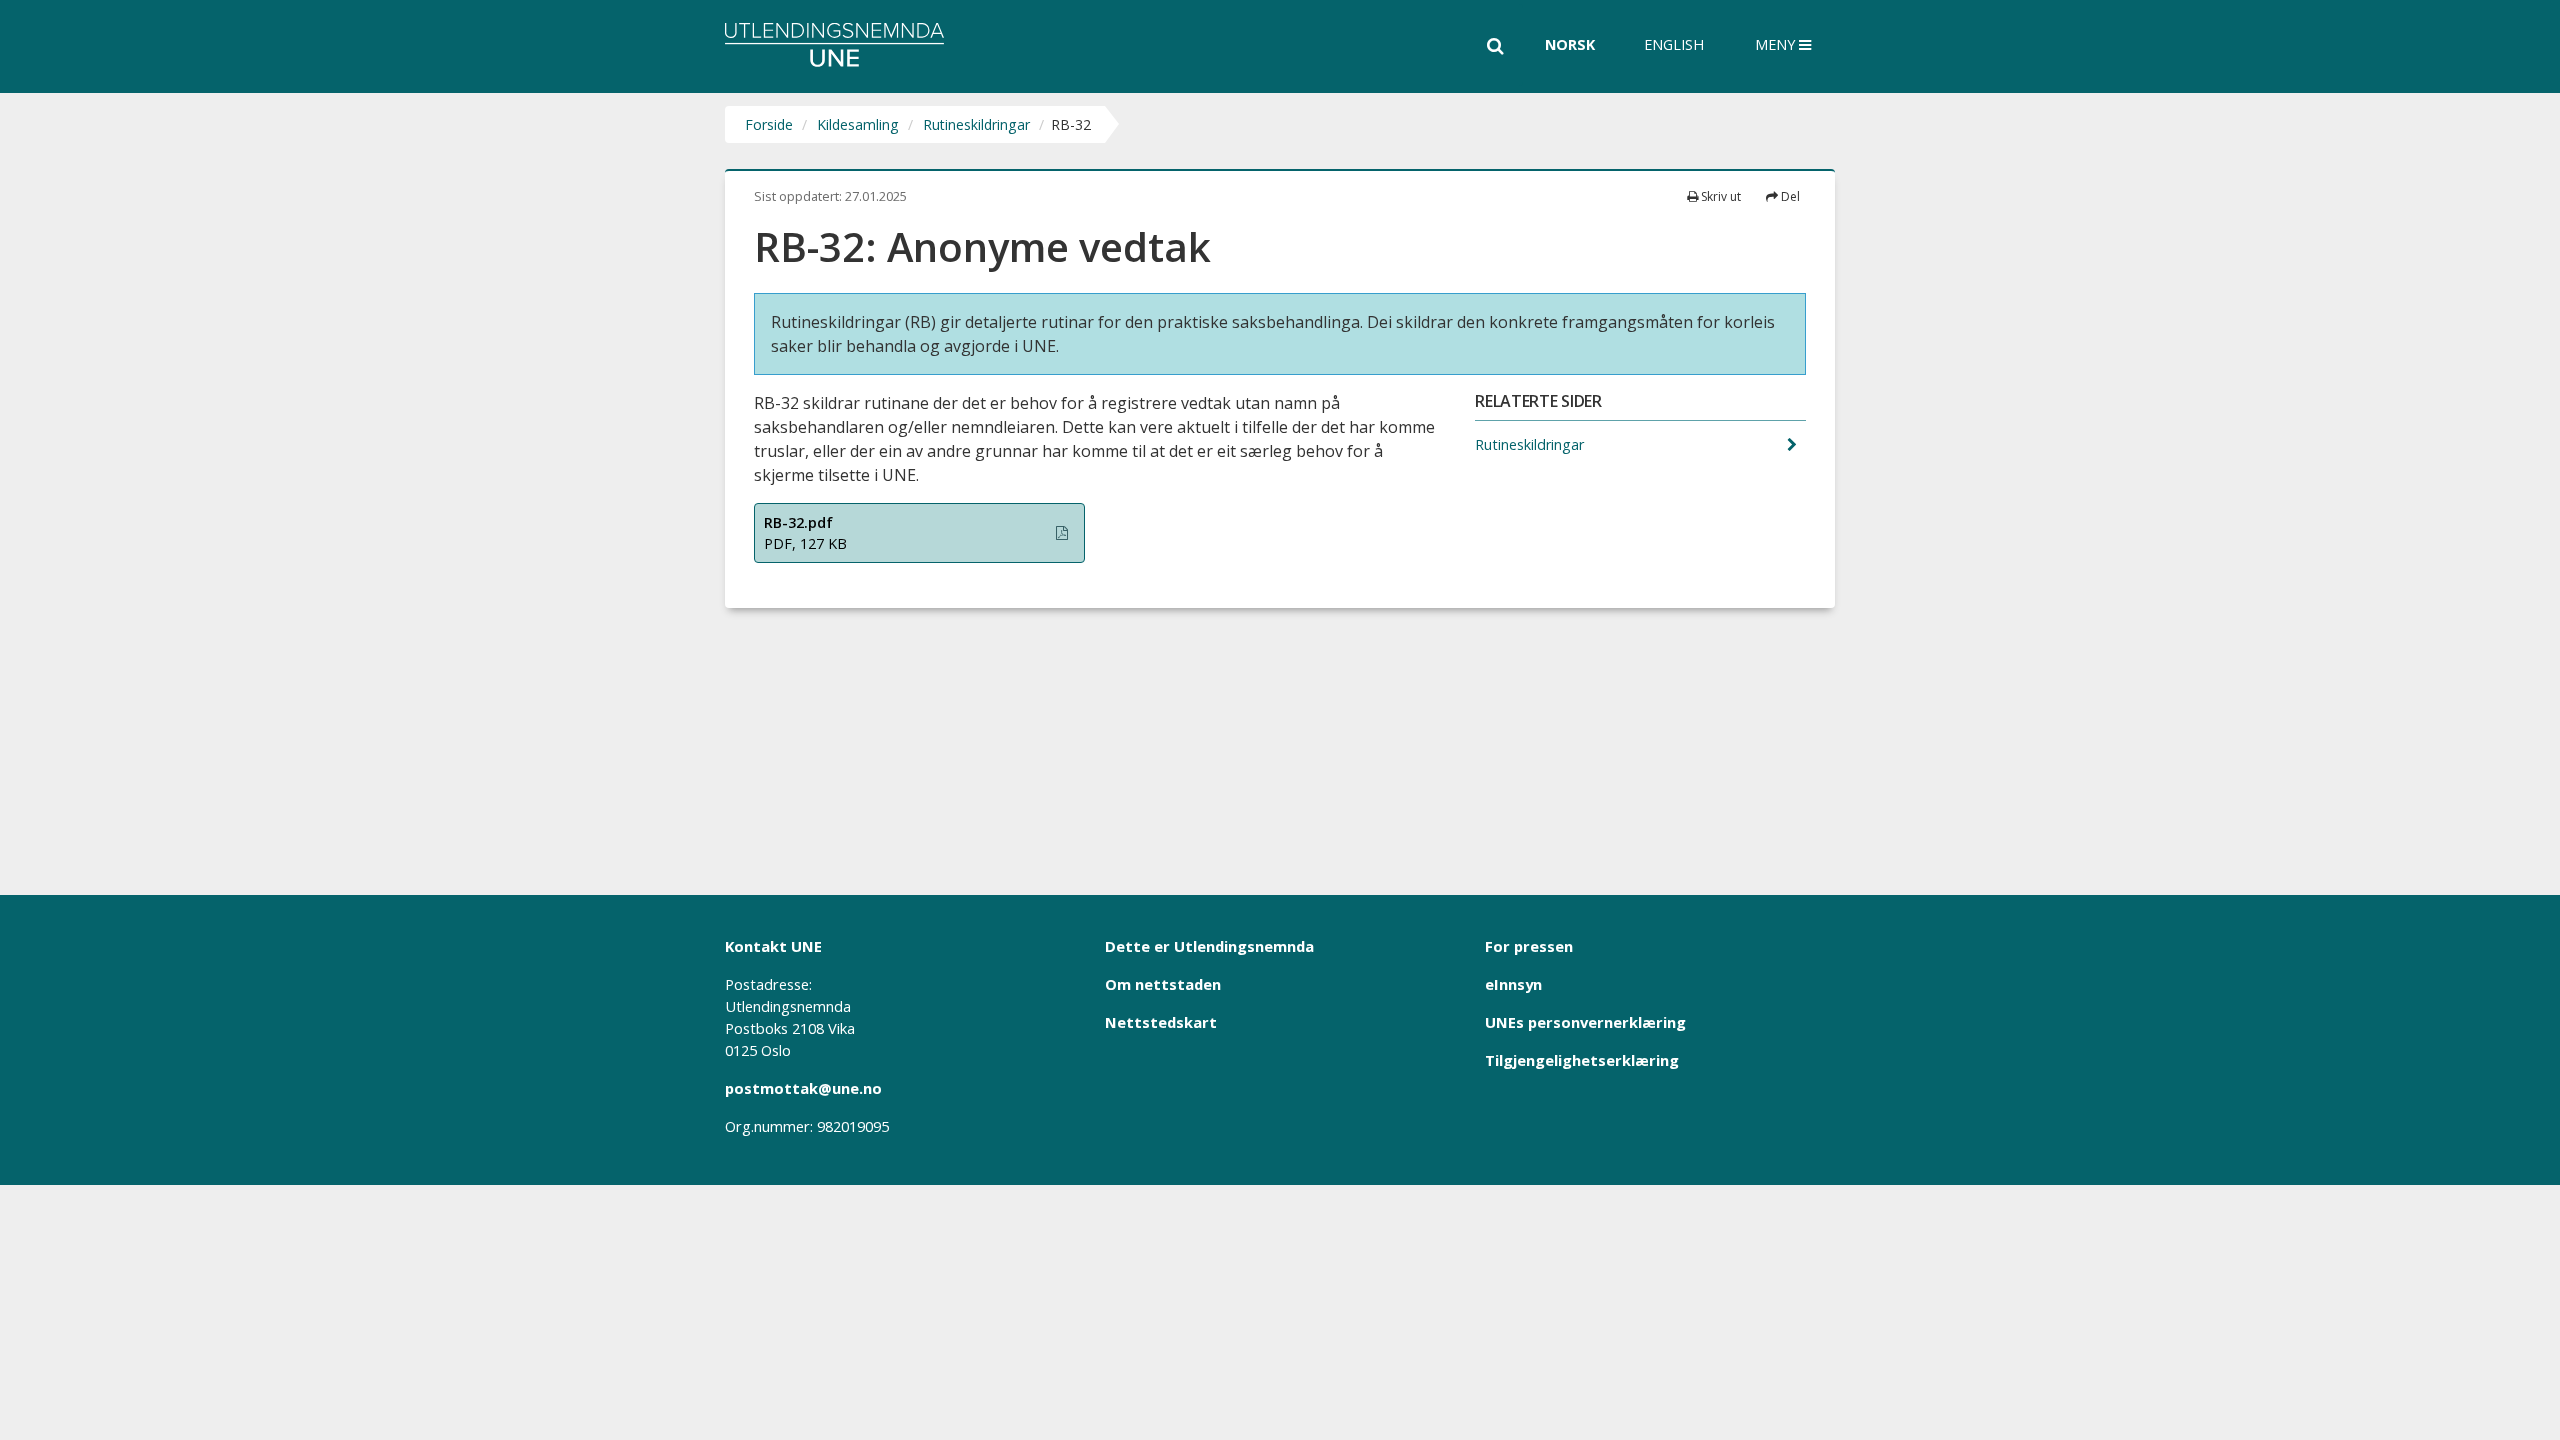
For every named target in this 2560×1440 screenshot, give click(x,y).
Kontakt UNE (773, 946)
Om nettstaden (1163, 984)
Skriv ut (1719, 196)
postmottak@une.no (803, 1088)
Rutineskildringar (976, 124)
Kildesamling (858, 124)
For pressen (1529, 946)
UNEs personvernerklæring (1585, 1022)
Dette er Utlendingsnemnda (1209, 946)
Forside (769, 124)
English (1674, 44)
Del (1789, 196)
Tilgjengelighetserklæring (1582, 1060)
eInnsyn (1513, 984)
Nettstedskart (1161, 1022)
